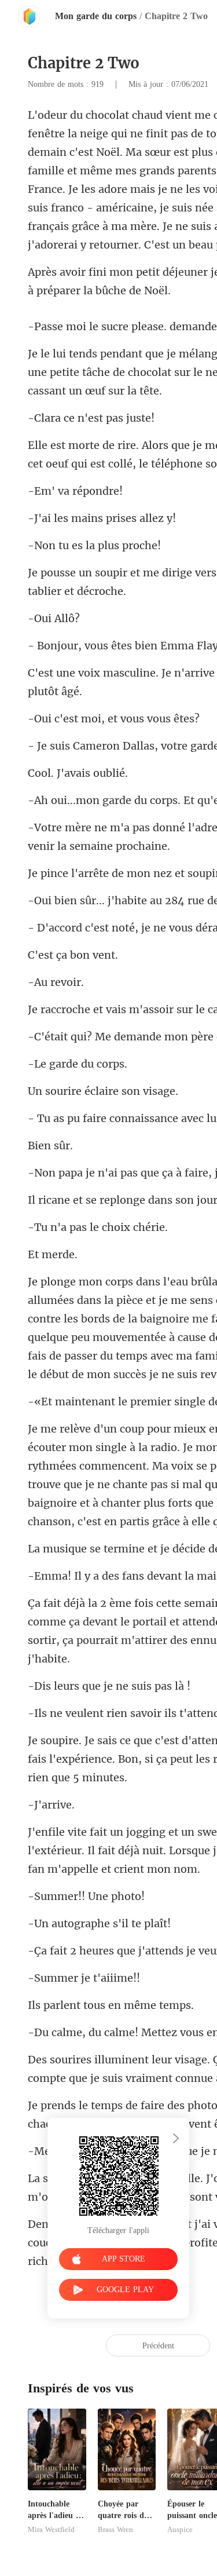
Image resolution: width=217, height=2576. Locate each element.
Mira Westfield (51, 2530)
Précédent (158, 2346)
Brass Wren (115, 2530)
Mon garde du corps (96, 16)
